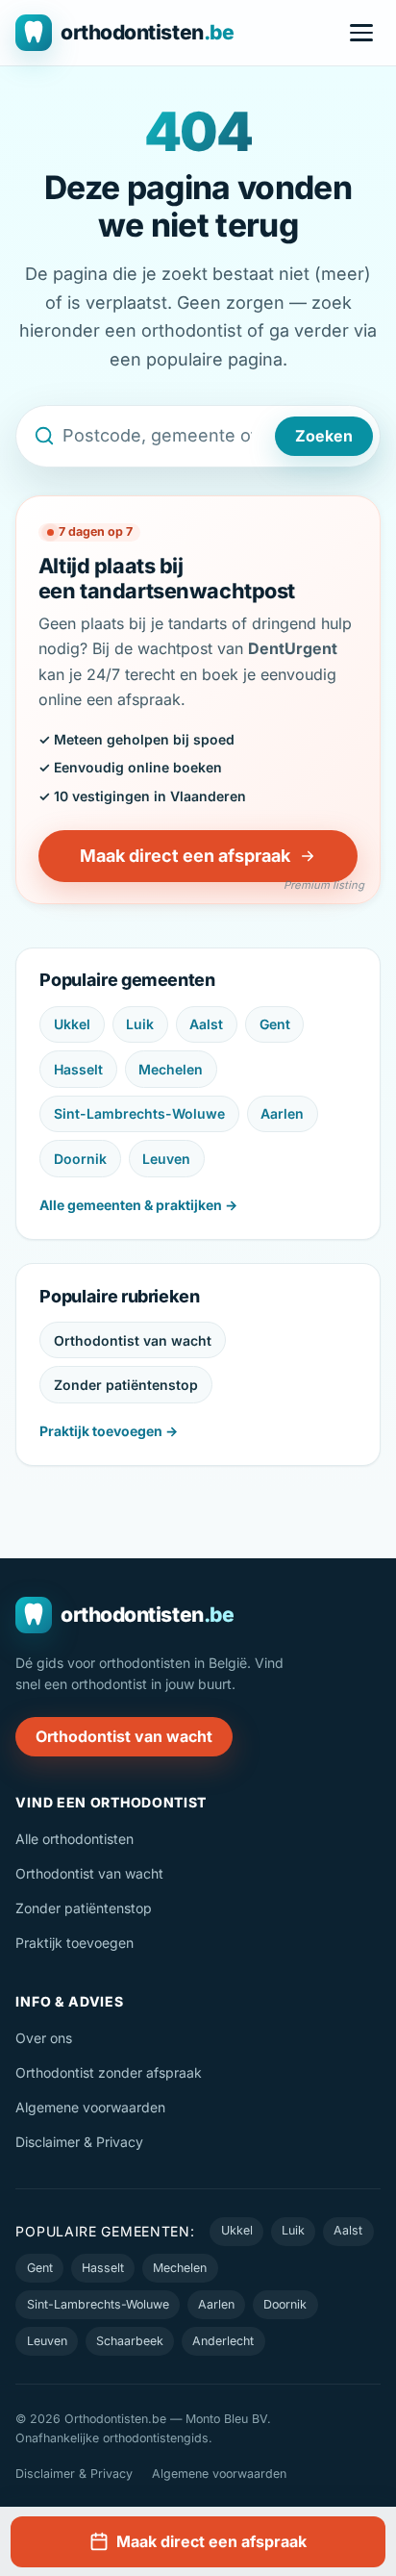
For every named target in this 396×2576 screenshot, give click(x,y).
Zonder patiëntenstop (126, 1385)
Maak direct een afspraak (185, 856)
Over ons (44, 2038)
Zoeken (324, 436)
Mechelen (171, 1069)
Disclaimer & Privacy (79, 2142)
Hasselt (78, 1069)
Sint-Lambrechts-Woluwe (139, 1113)
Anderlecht (223, 2341)
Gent (275, 1024)
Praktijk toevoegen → (109, 1431)
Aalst (206, 1024)
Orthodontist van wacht (133, 1340)
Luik (140, 1024)
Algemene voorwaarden (90, 2107)
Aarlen (282, 1113)
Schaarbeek (130, 2341)
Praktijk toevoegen (74, 1943)
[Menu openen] (361, 33)
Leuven (166, 1159)
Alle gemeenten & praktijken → (138, 1205)
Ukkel (72, 1024)
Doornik (80, 1159)
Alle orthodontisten (74, 1839)
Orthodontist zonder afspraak (109, 2072)
